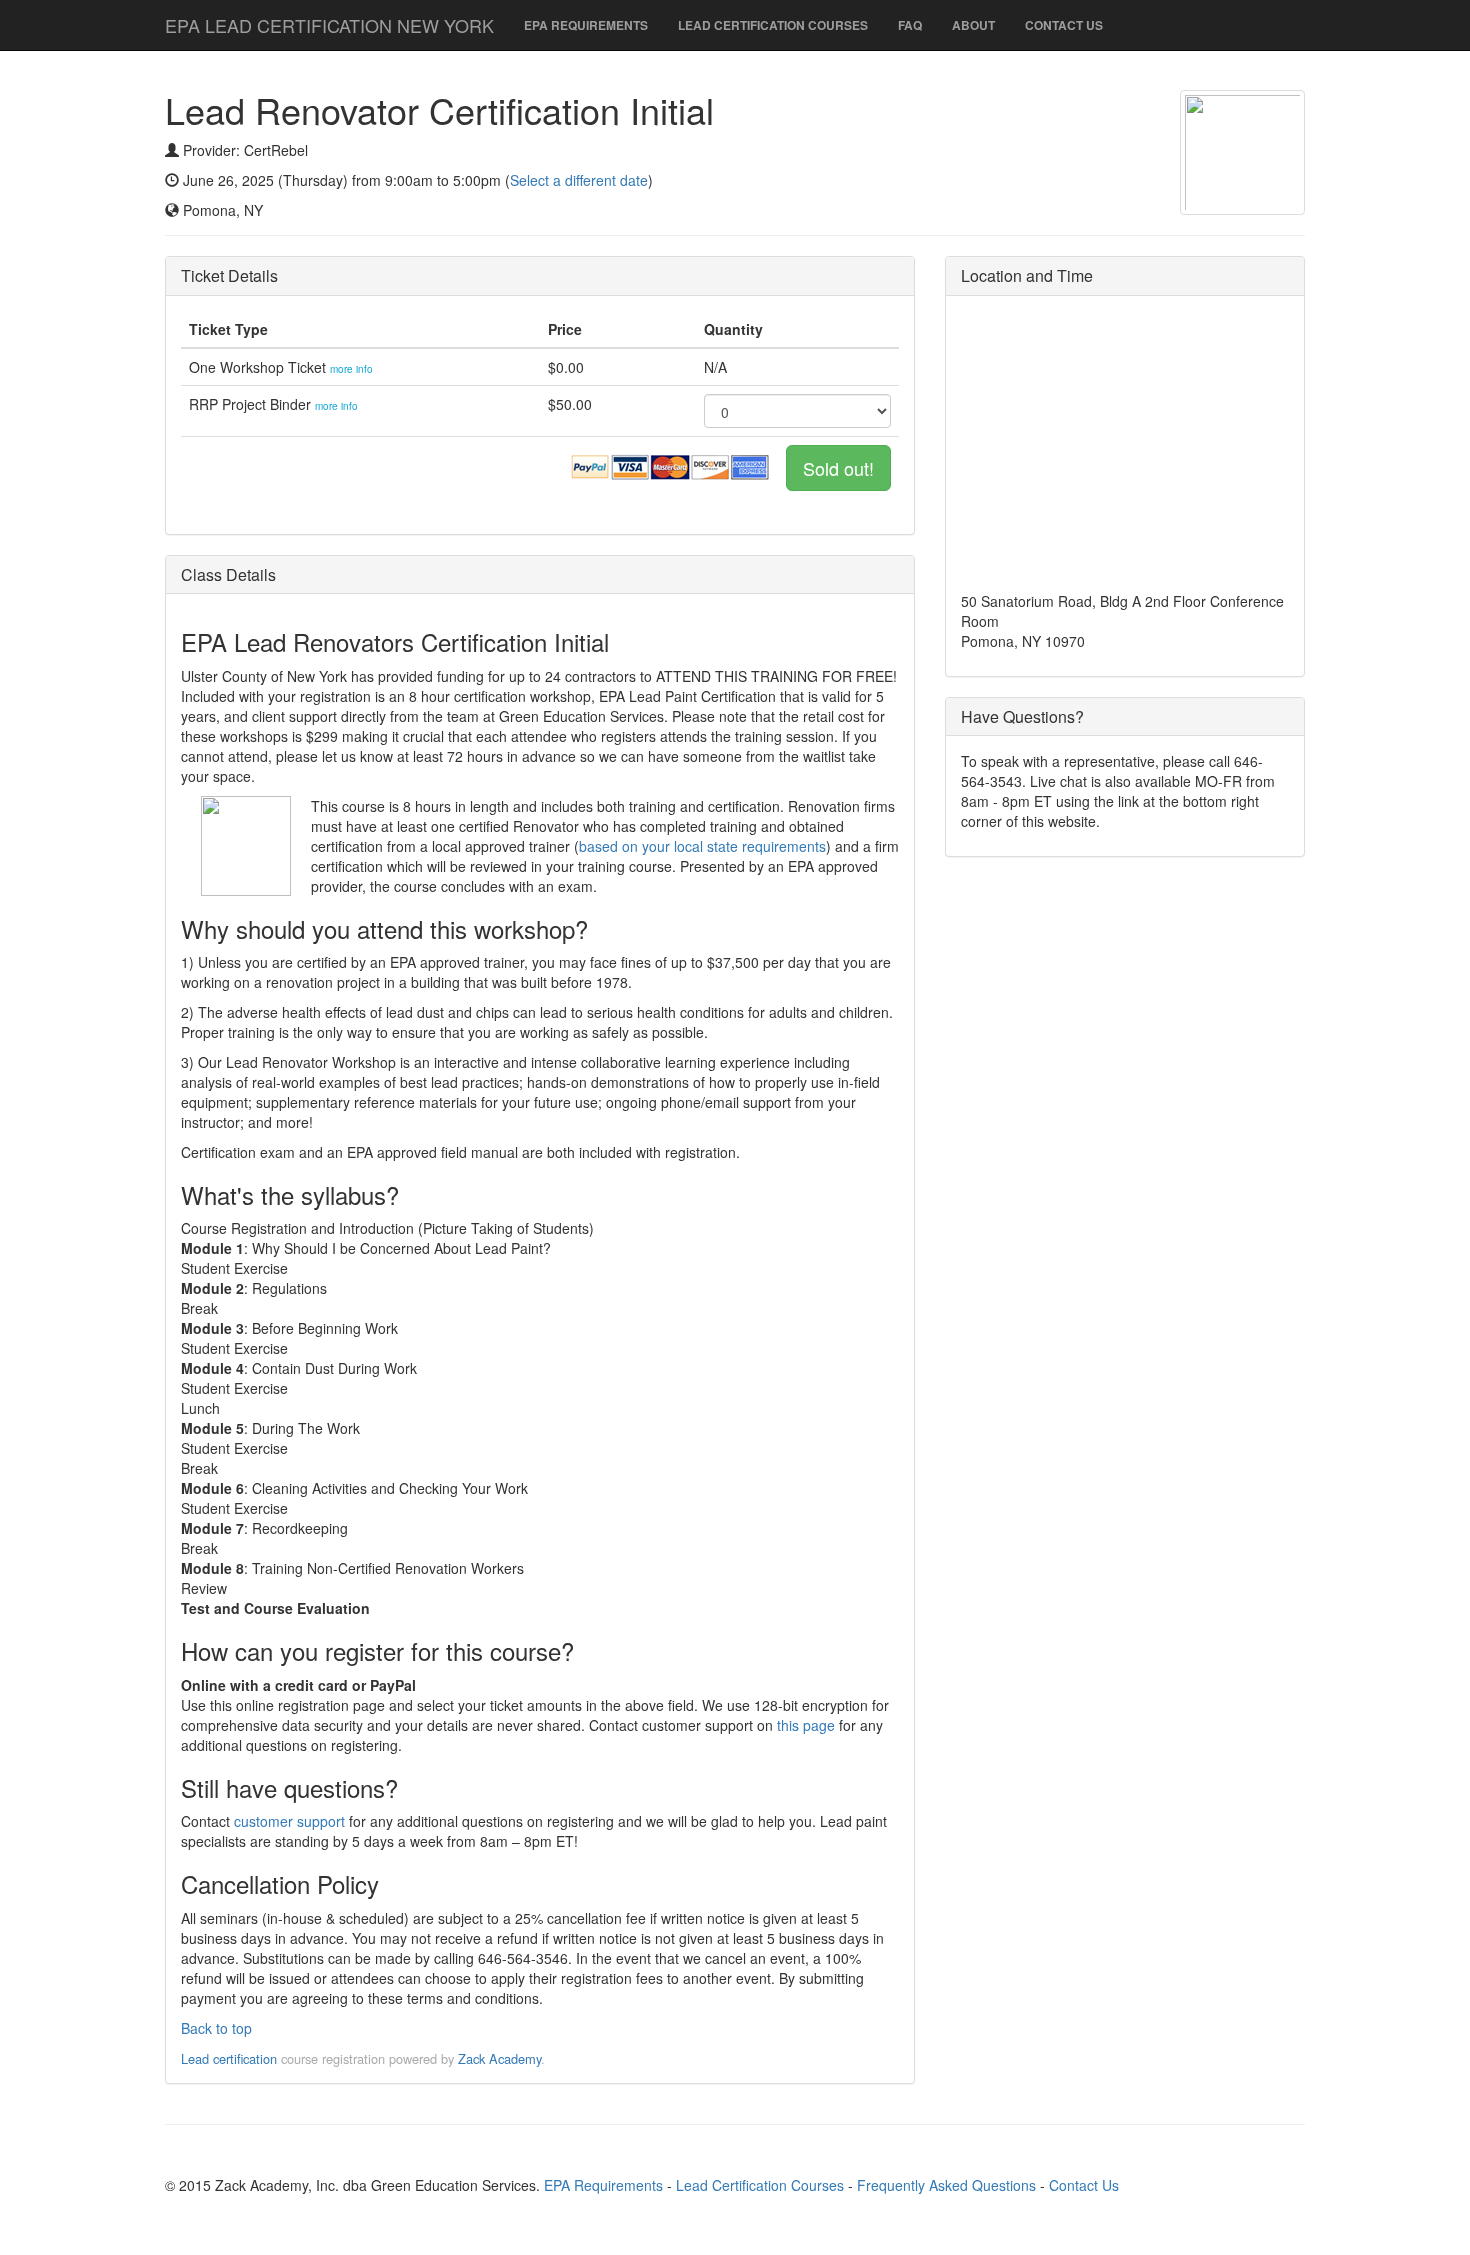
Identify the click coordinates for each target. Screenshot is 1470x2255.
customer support (289, 1821)
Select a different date (579, 180)
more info (351, 369)
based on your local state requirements (702, 846)
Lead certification (229, 2058)
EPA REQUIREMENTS (586, 25)
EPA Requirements (603, 2185)
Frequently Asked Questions (946, 2185)
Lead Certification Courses (760, 2185)
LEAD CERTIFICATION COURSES (773, 25)
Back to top (216, 2028)
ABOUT (973, 25)
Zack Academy (499, 2058)
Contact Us (1084, 2185)
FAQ (910, 25)
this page (806, 1725)
